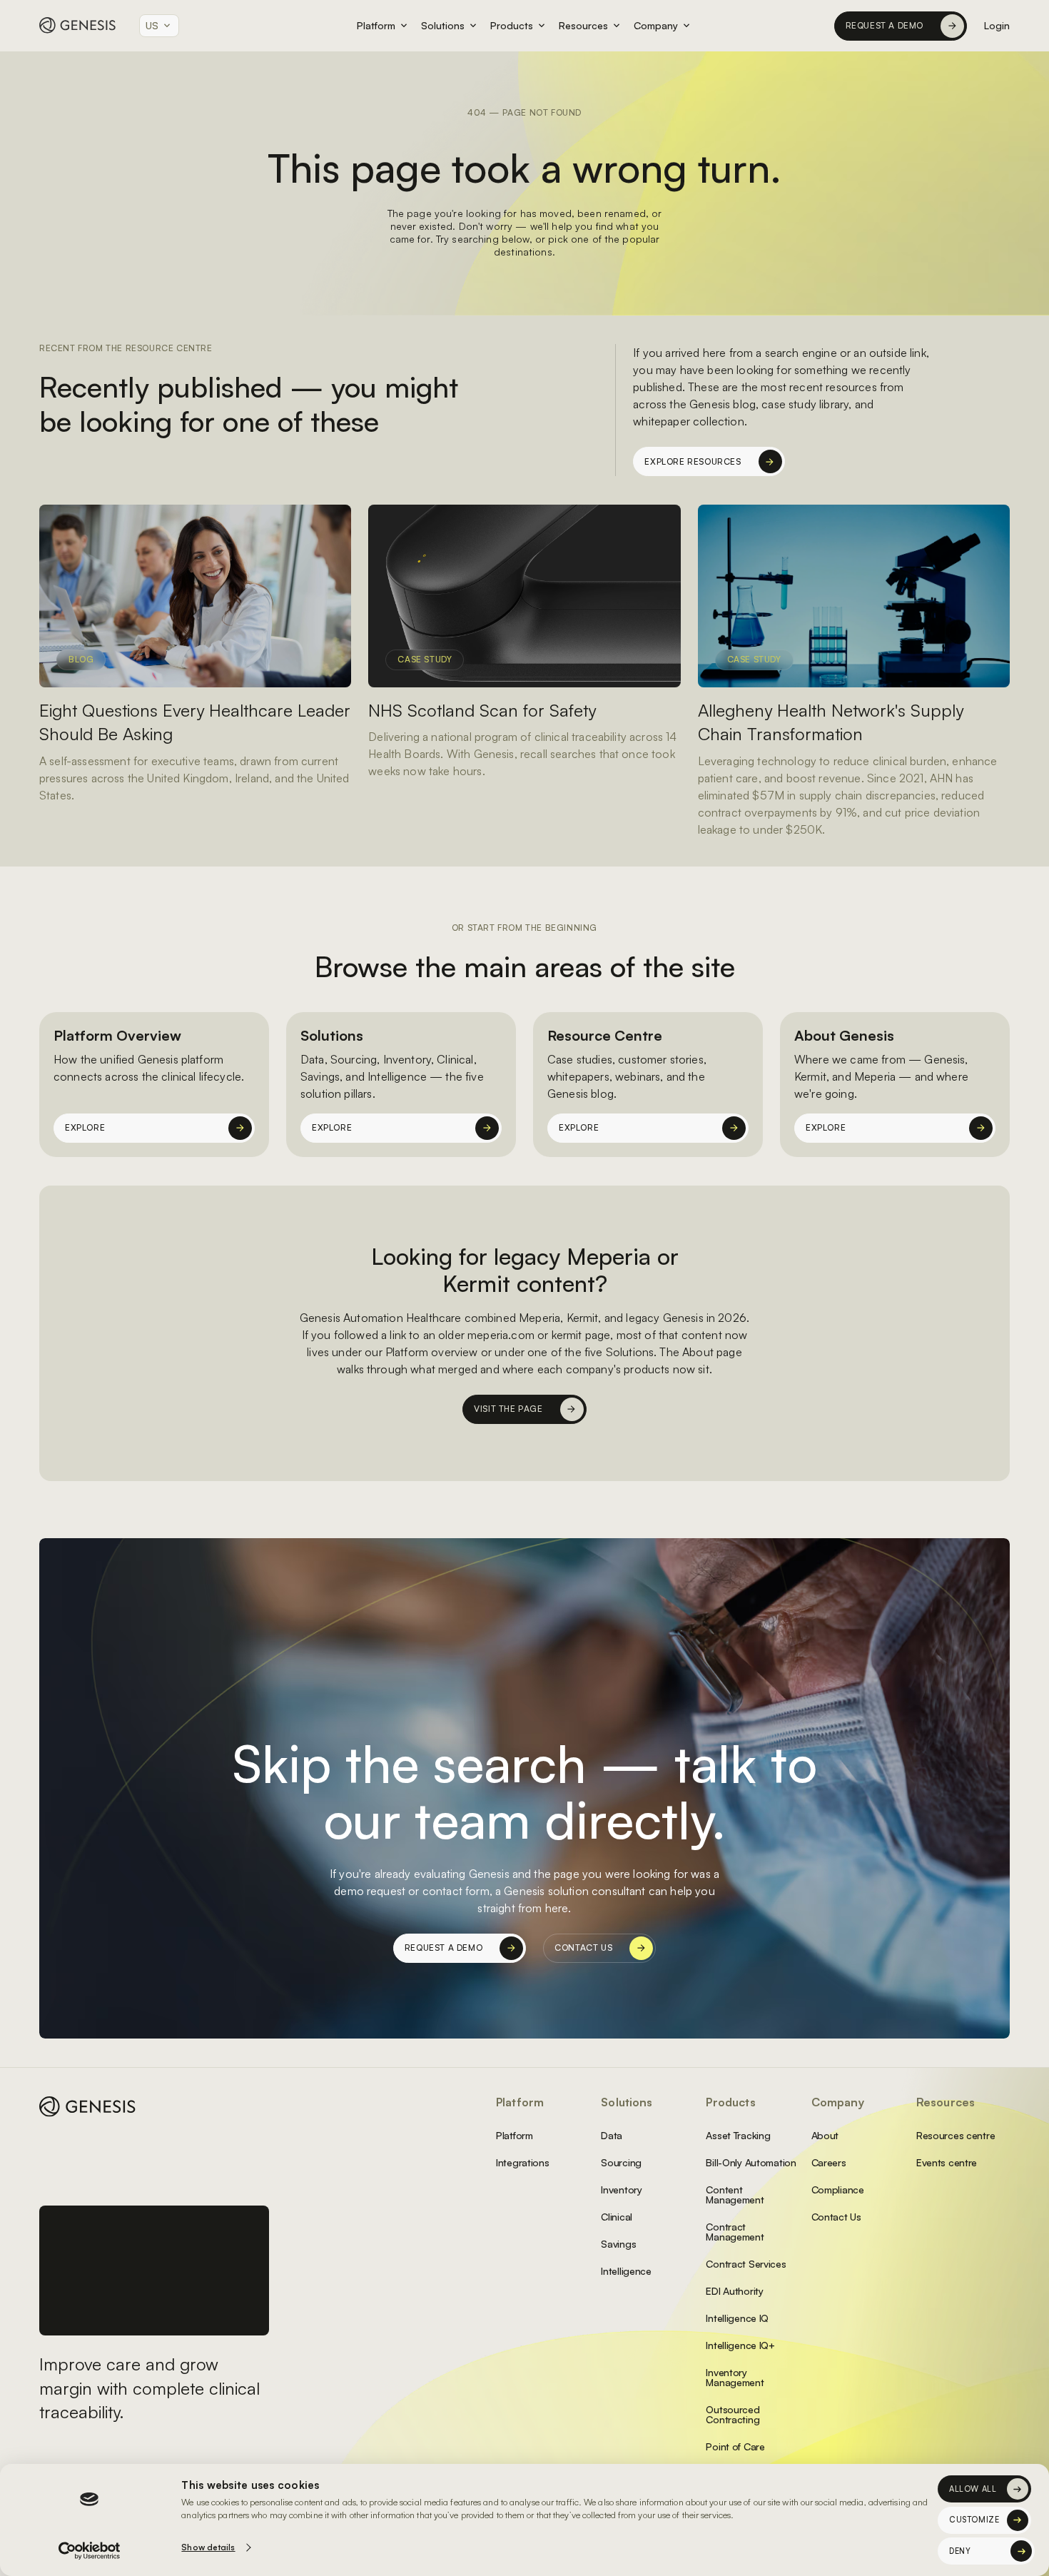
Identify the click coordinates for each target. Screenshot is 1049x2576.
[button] (159, 26)
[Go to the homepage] (88, 2107)
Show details (208, 2547)
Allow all (973, 2489)
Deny (960, 2551)
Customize (974, 2520)
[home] (78, 25)
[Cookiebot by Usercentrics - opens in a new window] (90, 2551)
